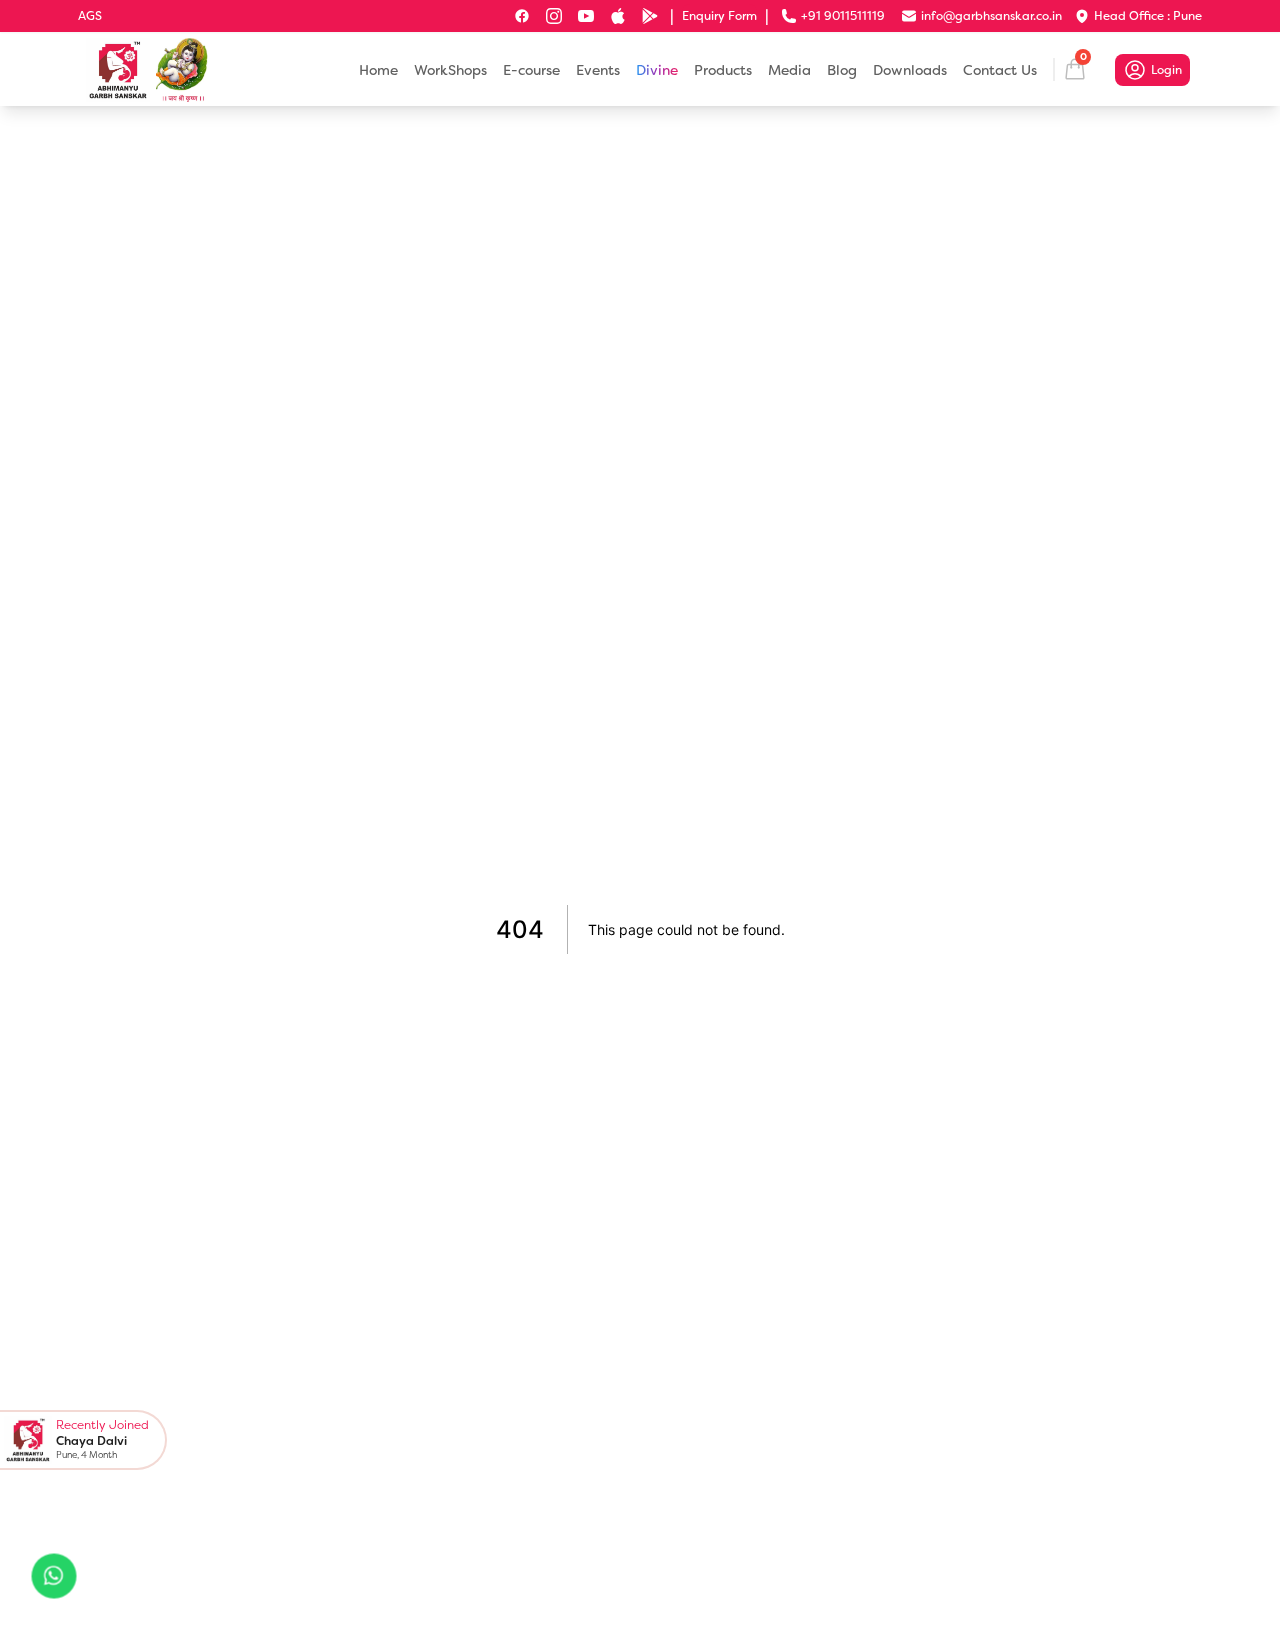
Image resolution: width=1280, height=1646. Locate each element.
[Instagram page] (554, 16)
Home (378, 70)
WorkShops (450, 70)
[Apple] (618, 16)
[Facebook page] (522, 16)
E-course (531, 70)
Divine (657, 70)
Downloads (910, 70)
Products (723, 70)
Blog (842, 70)
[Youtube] (586, 16)
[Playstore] (650, 16)
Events (598, 70)
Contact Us (1000, 70)
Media (789, 70)
